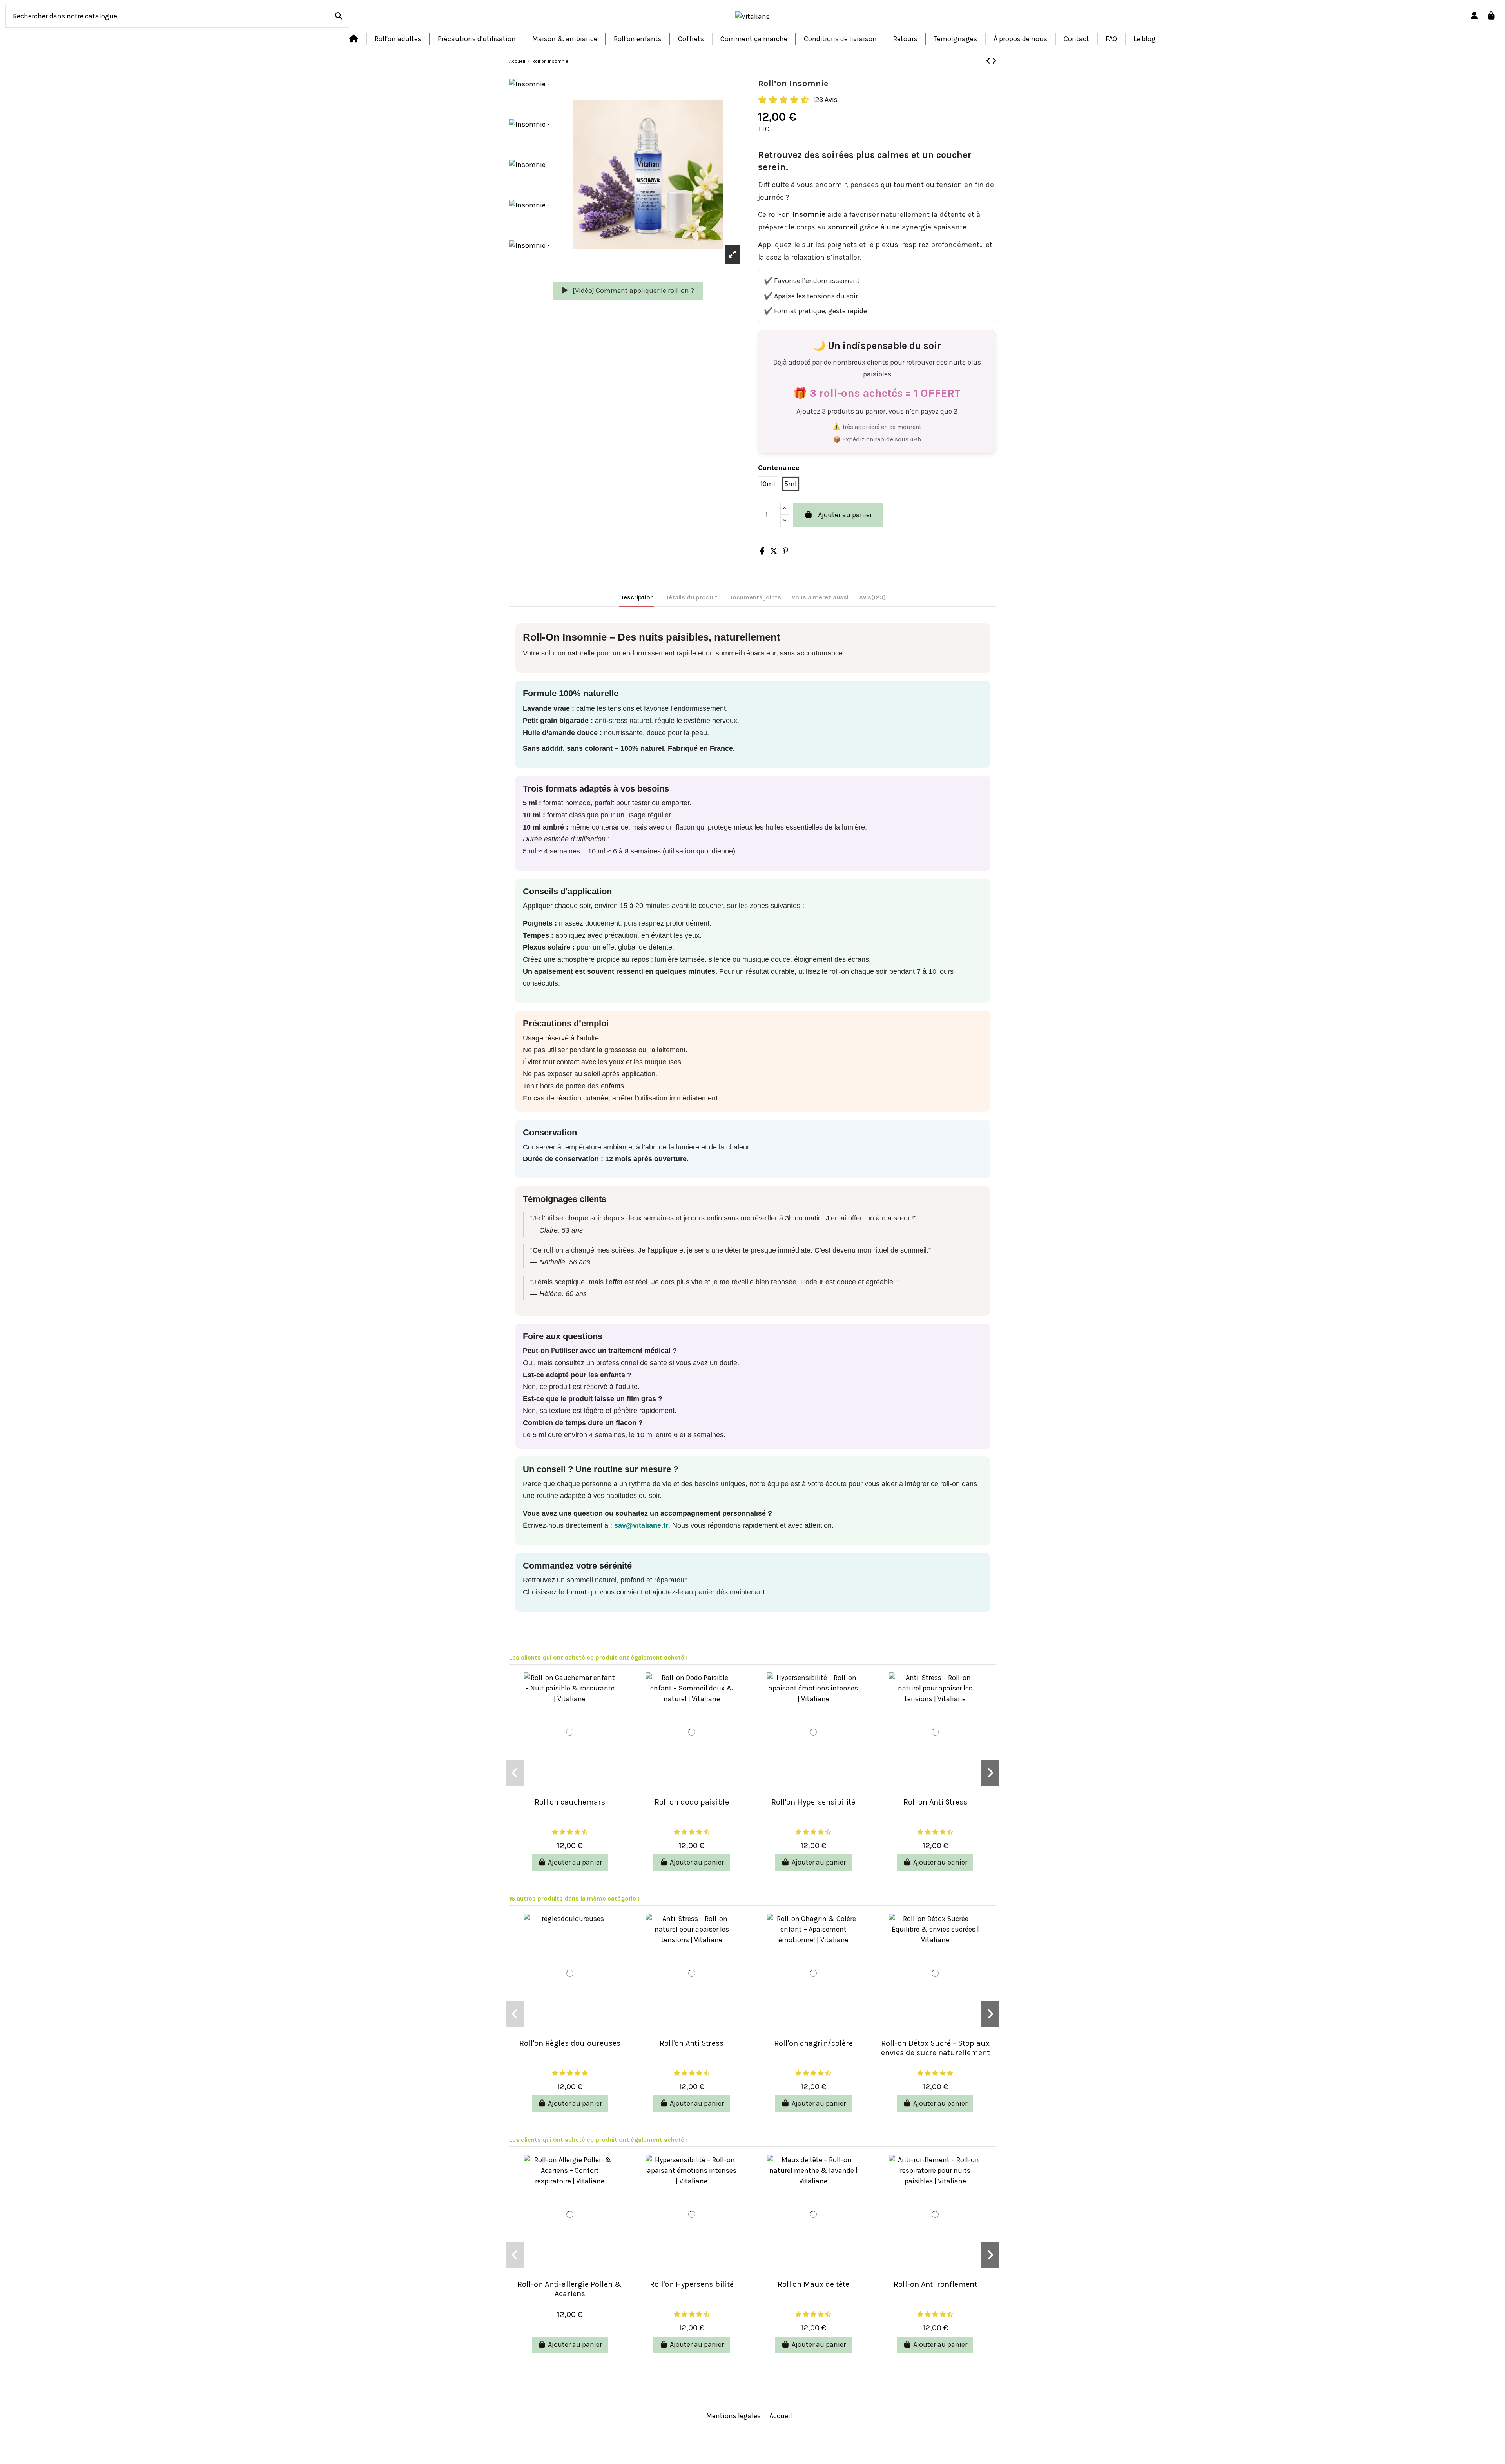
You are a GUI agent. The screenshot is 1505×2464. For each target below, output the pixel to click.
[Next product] (994, 61)
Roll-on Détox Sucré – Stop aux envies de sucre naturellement (935, 2048)
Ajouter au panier (845, 515)
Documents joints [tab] (755, 597)
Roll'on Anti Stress (935, 1802)
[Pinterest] (785, 551)
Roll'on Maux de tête (813, 2284)
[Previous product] (989, 61)
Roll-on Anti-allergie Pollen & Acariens (570, 2289)
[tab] (872, 599)
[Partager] (762, 551)
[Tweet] (774, 551)
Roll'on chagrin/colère (813, 2043)
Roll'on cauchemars (570, 1802)
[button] (515, 1773)
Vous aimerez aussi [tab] (820, 597)
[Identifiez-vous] (1475, 16)
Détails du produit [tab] (691, 597)
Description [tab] (636, 597)
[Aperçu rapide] (570, 1789)
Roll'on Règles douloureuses (570, 2043)
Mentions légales (733, 2416)
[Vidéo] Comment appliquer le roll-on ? (633, 291)
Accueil (781, 2416)
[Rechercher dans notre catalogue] (339, 16)
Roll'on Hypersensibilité (813, 1802)
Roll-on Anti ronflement (935, 2284)
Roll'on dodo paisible (692, 1802)
